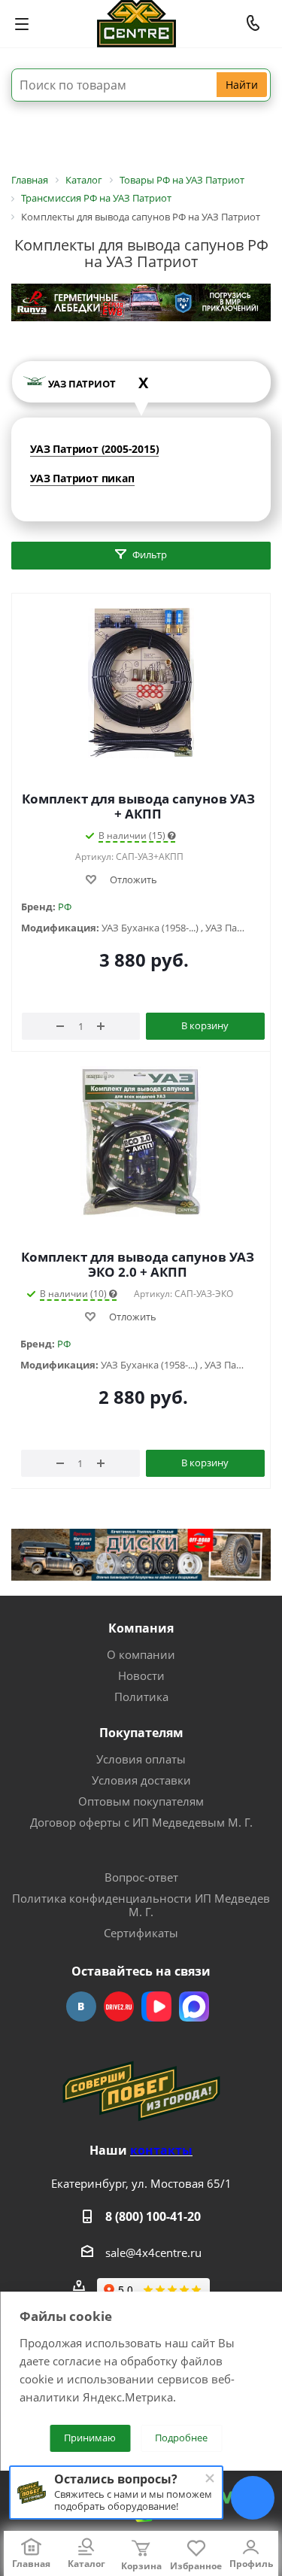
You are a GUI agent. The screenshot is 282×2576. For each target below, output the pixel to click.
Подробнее (181, 2438)
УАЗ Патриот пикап (82, 478)
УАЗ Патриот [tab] (98, 383)
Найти (242, 85)
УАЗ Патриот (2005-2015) (94, 449)
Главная (31, 2564)
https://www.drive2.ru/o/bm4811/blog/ (119, 2006)
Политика (141, 1697)
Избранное (196, 2566)
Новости (141, 1675)
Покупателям (141, 1733)
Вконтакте (81, 2006)
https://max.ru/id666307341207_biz (194, 2006)
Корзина (141, 2566)
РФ (65, 907)
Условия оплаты (141, 1759)
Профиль (251, 2564)
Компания (141, 1628)
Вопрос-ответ (141, 1877)
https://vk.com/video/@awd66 (156, 2006)
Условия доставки (141, 1780)
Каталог (86, 2564)
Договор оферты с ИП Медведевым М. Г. (141, 1822)
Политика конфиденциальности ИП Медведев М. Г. (141, 1905)
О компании (141, 1654)
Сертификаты (141, 1933)
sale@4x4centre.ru (153, 2252)
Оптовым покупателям (141, 1801)
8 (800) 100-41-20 (153, 2216)
